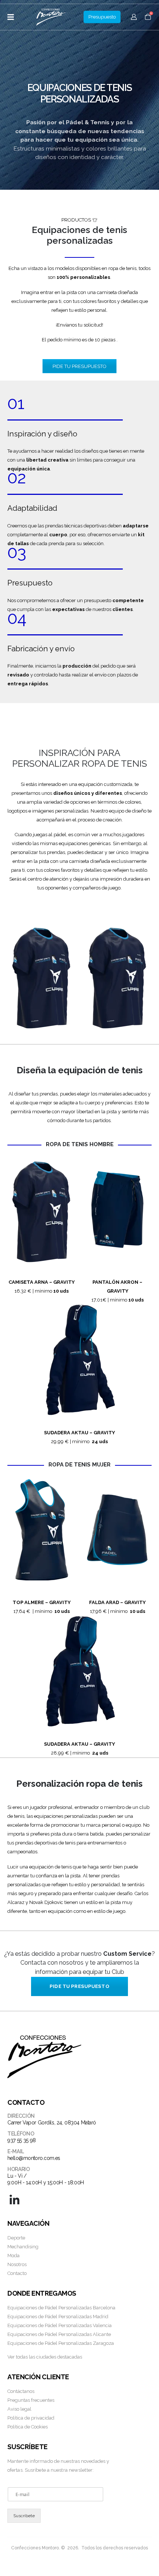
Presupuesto (102, 17)
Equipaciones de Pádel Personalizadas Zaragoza (61, 2343)
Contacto (17, 2273)
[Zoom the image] (42, 924)
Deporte (16, 2238)
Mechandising (23, 2247)
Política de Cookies (28, 2427)
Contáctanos (21, 2391)
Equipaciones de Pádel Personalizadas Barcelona (61, 2308)
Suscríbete (24, 2516)
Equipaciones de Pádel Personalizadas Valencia (60, 2325)
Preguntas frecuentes (31, 2400)
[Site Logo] (51, 17)
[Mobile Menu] (13, 17)
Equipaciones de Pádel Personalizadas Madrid (58, 2317)
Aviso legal (19, 2409)
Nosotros (17, 2264)
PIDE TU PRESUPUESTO (79, 366)
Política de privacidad (31, 2418)
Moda (13, 2256)
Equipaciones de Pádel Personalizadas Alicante (59, 2334)
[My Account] (134, 17)
